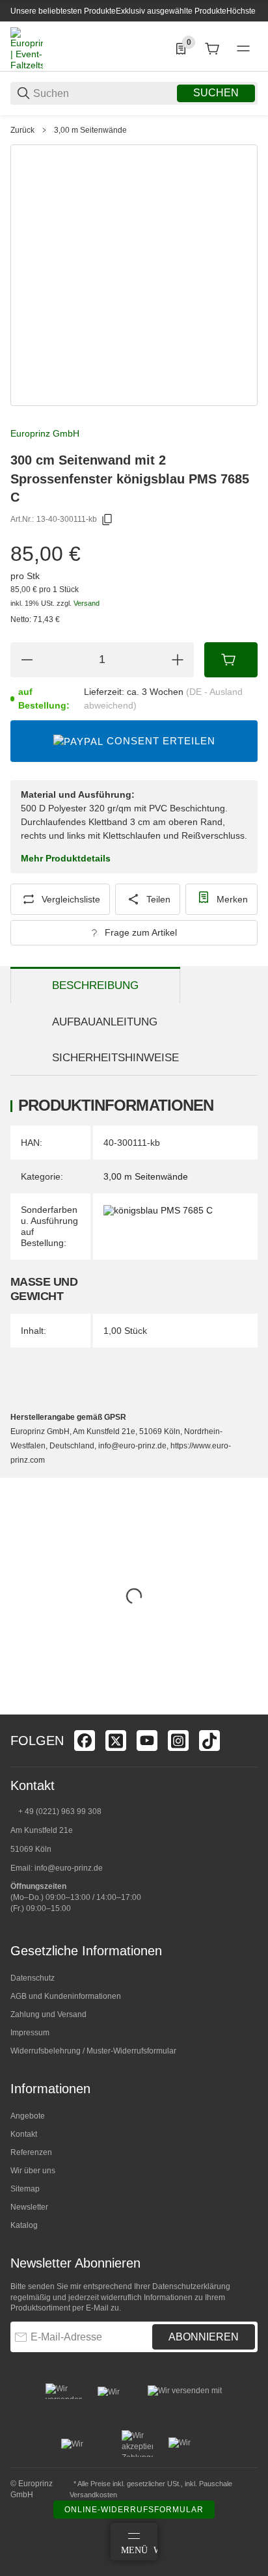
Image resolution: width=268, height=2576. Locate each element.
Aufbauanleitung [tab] (105, 1022)
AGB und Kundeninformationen (66, 1996)
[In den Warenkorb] (231, 660)
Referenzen (31, 2152)
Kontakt (24, 2134)
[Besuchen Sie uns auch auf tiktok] (209, 1741)
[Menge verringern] (27, 660)
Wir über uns (33, 2171)
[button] (247, 1709)
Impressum (30, 2033)
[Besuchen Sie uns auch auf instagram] (178, 1741)
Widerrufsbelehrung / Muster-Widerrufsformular (93, 2051)
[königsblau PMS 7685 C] (158, 1210)
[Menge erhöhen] (178, 660)
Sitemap (25, 2189)
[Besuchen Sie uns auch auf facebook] (85, 1741)
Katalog (24, 2225)
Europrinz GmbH (45, 433)
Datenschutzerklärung (191, 2286)
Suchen (216, 93)
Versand (87, 603)
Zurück (22, 130)
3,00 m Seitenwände (90, 130)
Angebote (28, 2116)
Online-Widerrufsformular (134, 2510)
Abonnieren (204, 2337)
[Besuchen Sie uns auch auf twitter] (116, 1741)
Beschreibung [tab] (95, 985)
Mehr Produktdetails (66, 858)
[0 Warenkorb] (212, 49)
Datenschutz (33, 1978)
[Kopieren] (107, 520)
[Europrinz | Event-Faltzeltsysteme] (27, 48)
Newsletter (29, 2207)
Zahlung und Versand (48, 2014)
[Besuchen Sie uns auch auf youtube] (147, 1741)
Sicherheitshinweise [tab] (115, 1058)
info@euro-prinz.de (69, 1868)
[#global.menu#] (243, 49)
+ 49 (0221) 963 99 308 (60, 1811)
